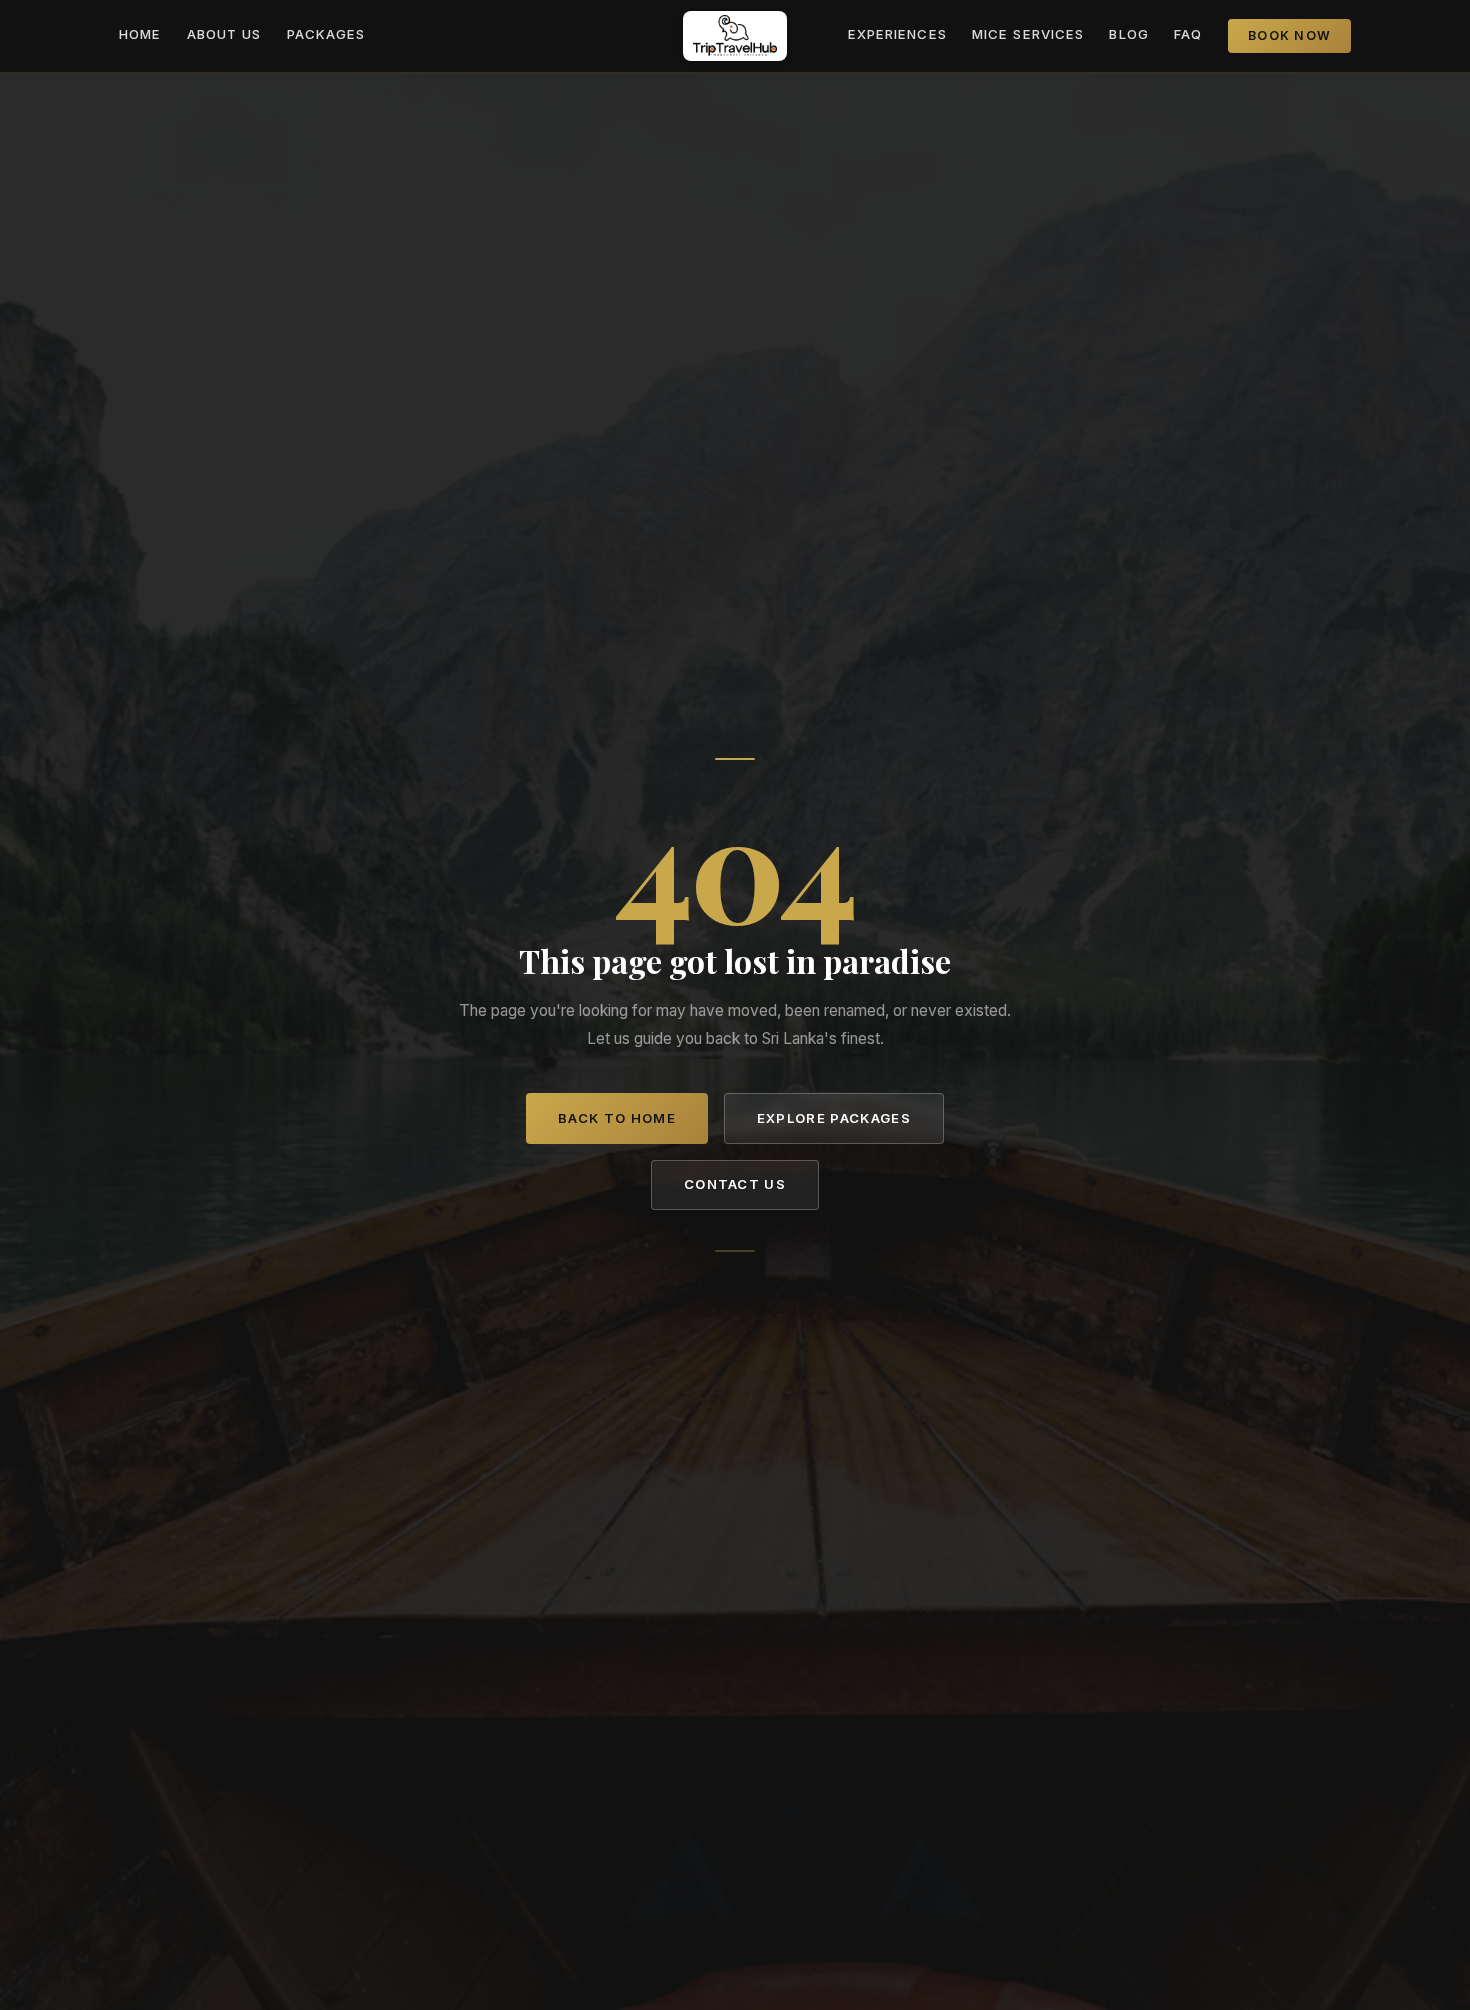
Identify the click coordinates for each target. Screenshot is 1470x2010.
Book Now (1289, 35)
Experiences (897, 34)
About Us (224, 34)
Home (140, 34)
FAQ (1188, 34)
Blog (1128, 34)
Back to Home (617, 1118)
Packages (326, 34)
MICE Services (1028, 34)
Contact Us (735, 1184)
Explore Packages (834, 1118)
